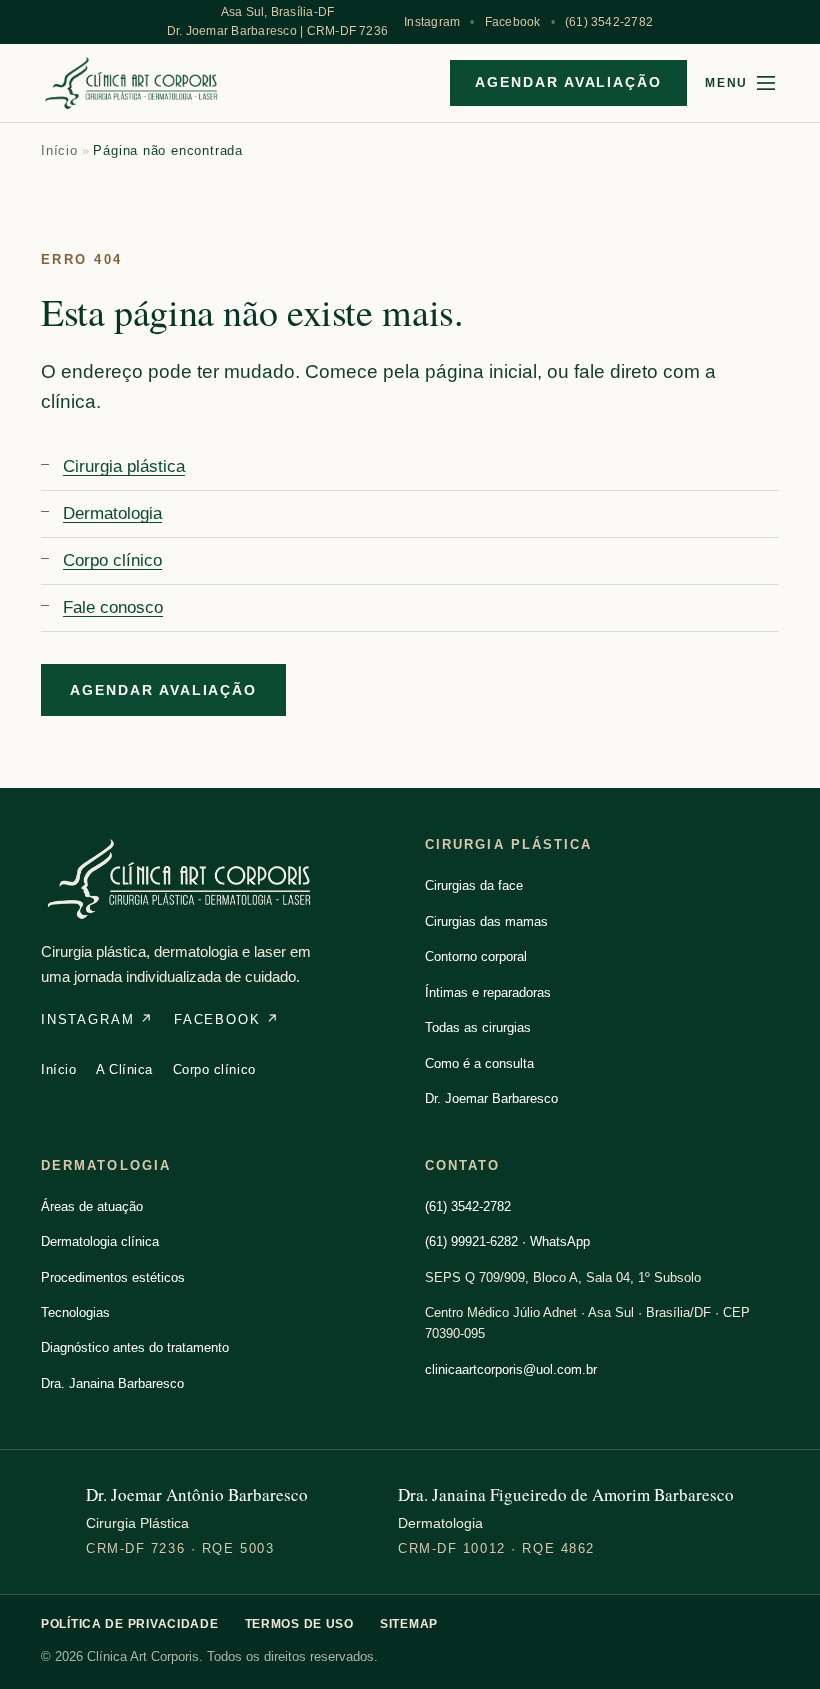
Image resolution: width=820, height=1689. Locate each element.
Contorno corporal (476, 956)
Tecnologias (75, 1312)
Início (59, 150)
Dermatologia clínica (100, 1241)
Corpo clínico (112, 560)
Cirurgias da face (474, 885)
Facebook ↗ (227, 1019)
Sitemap (409, 1624)
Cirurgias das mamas (486, 921)
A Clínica (124, 1069)
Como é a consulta (479, 1063)
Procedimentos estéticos (113, 1277)
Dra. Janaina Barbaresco (112, 1383)
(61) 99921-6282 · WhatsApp (507, 1241)
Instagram (432, 22)
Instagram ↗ (97, 1019)
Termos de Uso (299, 1624)
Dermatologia (112, 513)
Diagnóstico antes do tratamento (135, 1347)
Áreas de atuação (92, 1206)
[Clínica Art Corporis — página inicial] (132, 83)
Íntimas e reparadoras (488, 992)
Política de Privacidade (130, 1624)
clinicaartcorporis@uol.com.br (511, 1369)
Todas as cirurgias (478, 1027)
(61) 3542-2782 (609, 22)
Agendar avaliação (568, 82)
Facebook (513, 22)
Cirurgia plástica (124, 466)
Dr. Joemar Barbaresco (491, 1098)
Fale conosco (113, 607)
